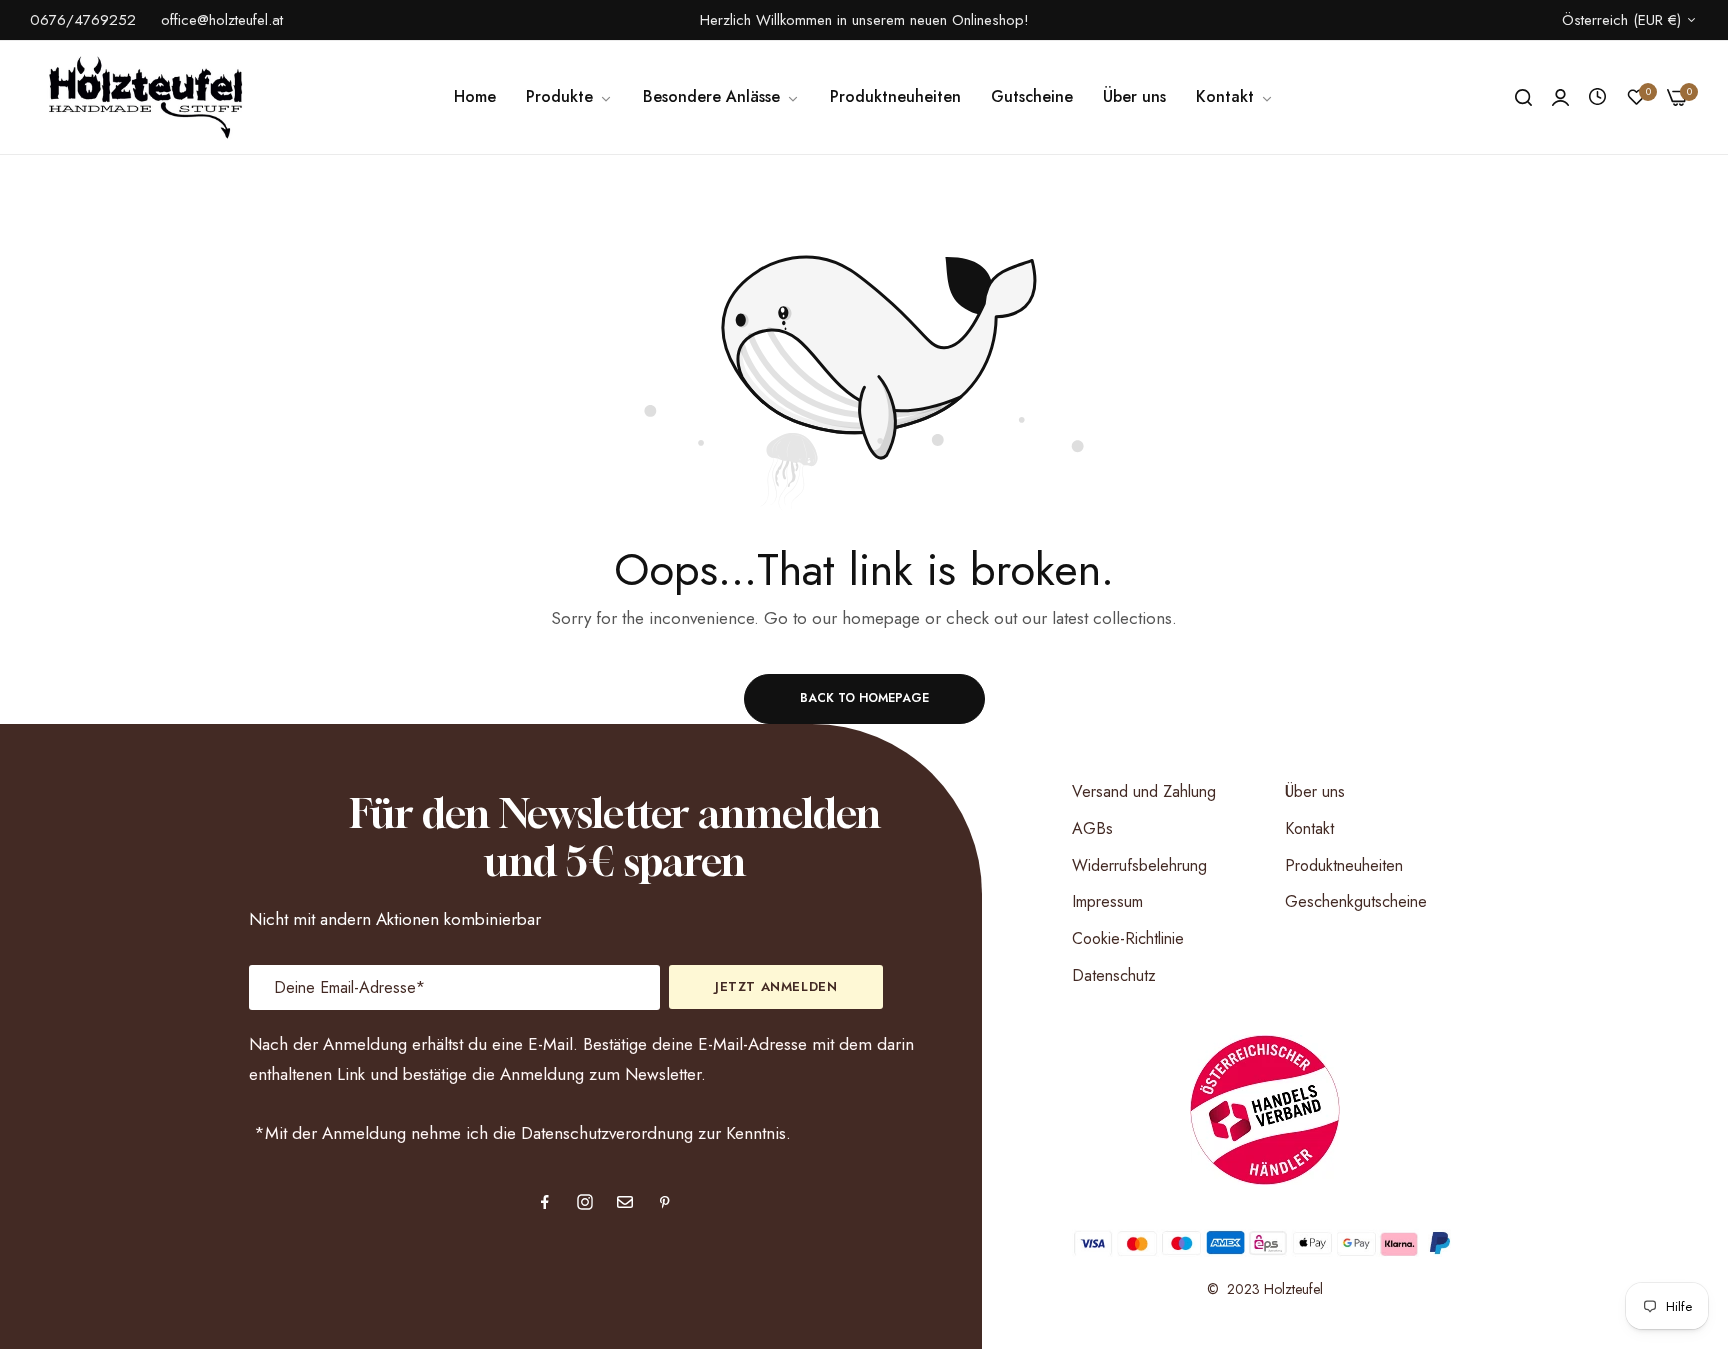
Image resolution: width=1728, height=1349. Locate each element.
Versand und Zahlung (1144, 791)
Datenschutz (1114, 975)
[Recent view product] (1597, 97)
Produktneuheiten (1344, 865)
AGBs (1092, 828)
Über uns (1315, 791)
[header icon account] (1560, 98)
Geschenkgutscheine (1356, 901)
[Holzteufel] (142, 97)
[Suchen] (1523, 98)
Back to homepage (864, 698)
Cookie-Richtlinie (1128, 938)
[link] (721, 97)
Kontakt (1309, 828)
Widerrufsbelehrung (1139, 865)
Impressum (1107, 901)
